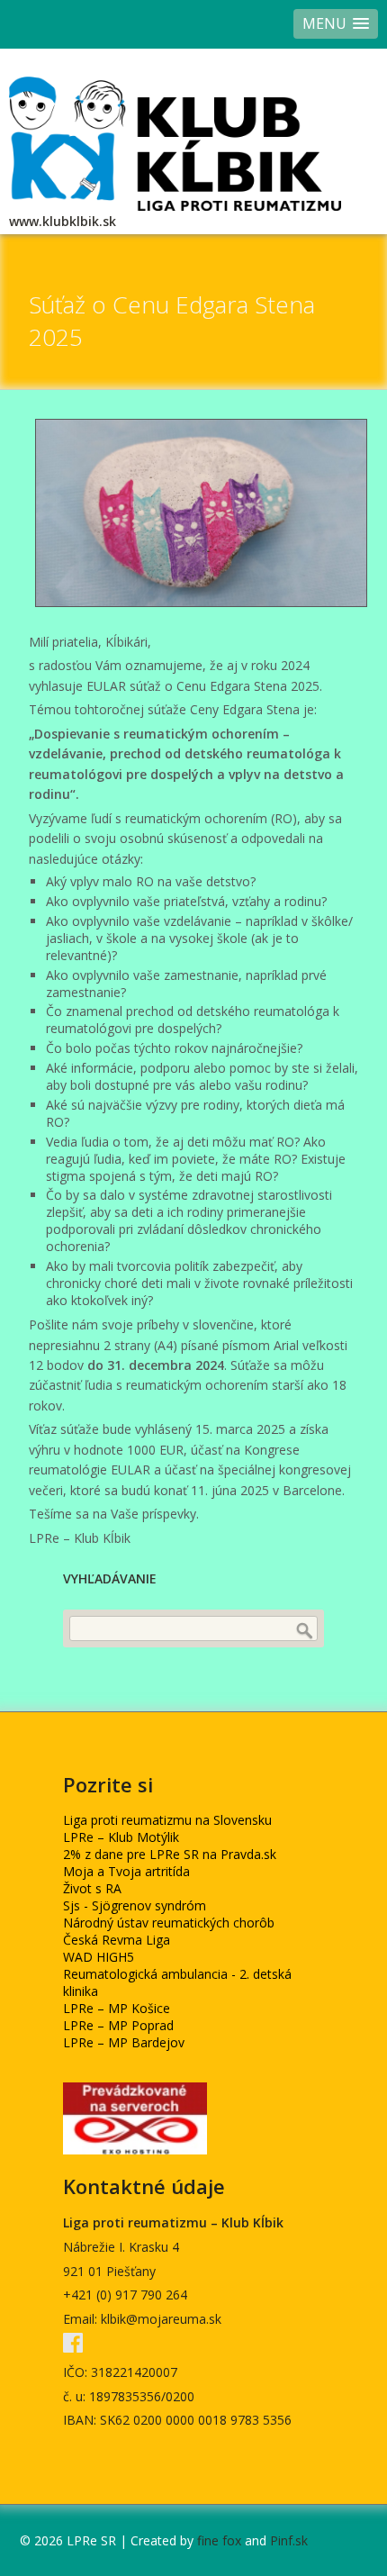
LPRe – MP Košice (117, 2008)
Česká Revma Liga (117, 1940)
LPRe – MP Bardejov (124, 2042)
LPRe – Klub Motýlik (121, 1837)
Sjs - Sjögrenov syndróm (135, 1905)
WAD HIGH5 (99, 1957)
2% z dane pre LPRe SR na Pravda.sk (170, 1854)
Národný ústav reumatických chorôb (169, 1923)
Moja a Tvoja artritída (126, 1871)
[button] (336, 24)
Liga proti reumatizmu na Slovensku (167, 1820)
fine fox (219, 2540)
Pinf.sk (289, 2540)
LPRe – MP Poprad (118, 2025)
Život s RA (92, 1888)
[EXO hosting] (135, 2150)
